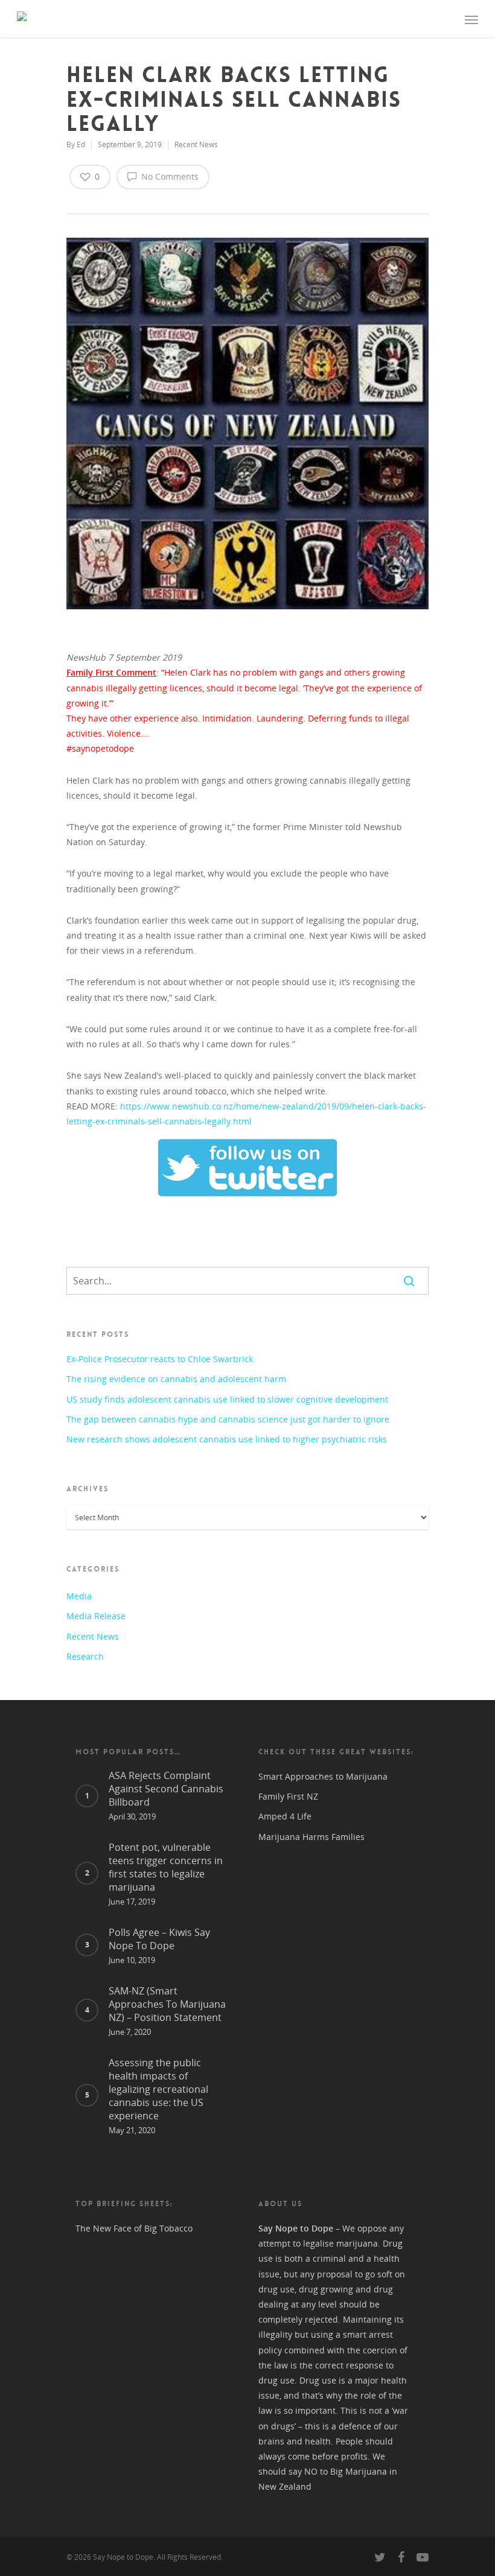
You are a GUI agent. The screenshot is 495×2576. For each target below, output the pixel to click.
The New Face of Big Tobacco (134, 2228)
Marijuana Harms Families (311, 1837)
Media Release (96, 1616)
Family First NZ (288, 1796)
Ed (81, 144)
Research (85, 1656)
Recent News (196, 144)
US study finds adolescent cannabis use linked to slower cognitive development (227, 1399)
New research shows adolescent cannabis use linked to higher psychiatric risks (227, 1439)
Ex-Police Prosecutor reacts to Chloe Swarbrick (160, 1359)
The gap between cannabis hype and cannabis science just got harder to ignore (228, 1419)
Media (79, 1596)
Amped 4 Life (285, 1816)
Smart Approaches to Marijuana (323, 1776)
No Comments (169, 176)
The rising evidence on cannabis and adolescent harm (176, 1379)
